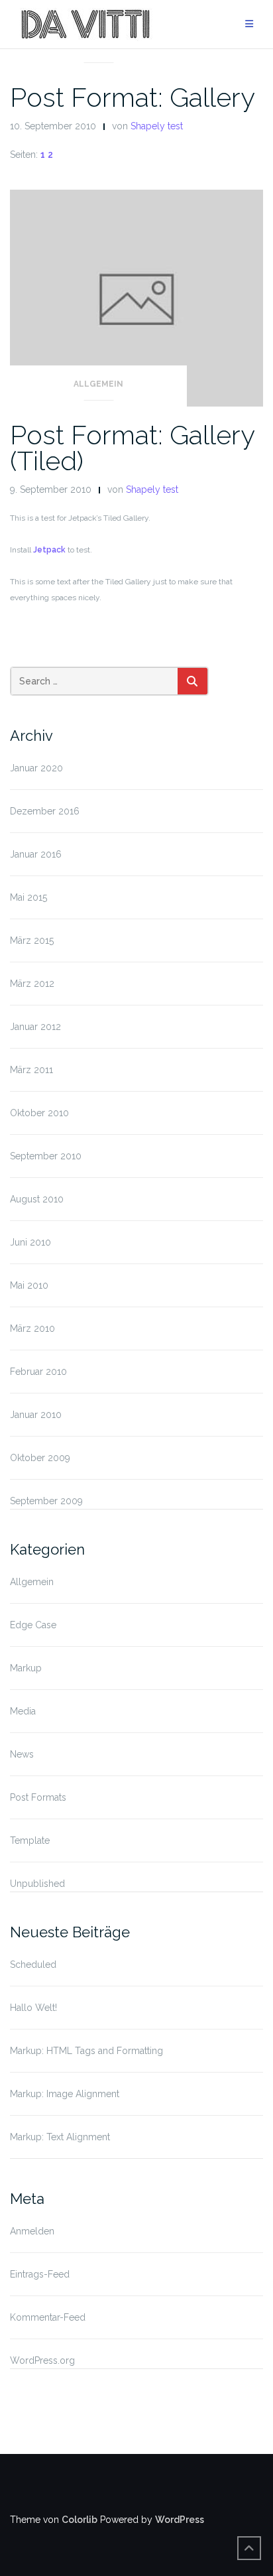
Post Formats (38, 1797)
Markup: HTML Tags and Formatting (86, 2051)
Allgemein (98, 46)
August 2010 (37, 1199)
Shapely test (157, 126)
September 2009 (46, 1501)
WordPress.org (42, 2360)
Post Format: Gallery (133, 97)
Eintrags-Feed (40, 2274)
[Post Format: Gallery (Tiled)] (136, 297)
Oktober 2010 (39, 1113)
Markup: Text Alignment (60, 2137)
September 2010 (46, 1156)
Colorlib (80, 2520)
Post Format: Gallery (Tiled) (132, 448)
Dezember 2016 (45, 811)
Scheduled (33, 1964)
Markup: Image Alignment (65, 2094)
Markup (26, 1668)
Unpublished (37, 1884)
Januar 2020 (36, 768)
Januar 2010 (36, 1415)
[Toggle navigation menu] (249, 24)
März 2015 (32, 940)
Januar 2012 (35, 1027)
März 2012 (32, 984)
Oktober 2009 (40, 1458)
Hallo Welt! (33, 2008)
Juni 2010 (30, 1242)
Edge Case (33, 1625)
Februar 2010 (38, 1372)
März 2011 (31, 1070)
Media (23, 1711)
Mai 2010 (29, 1285)
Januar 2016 (36, 854)
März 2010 (32, 1328)
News (22, 1754)
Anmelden (32, 2231)
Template (30, 1840)
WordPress (180, 2520)
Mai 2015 (28, 897)
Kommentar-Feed (48, 2317)
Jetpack (49, 550)
